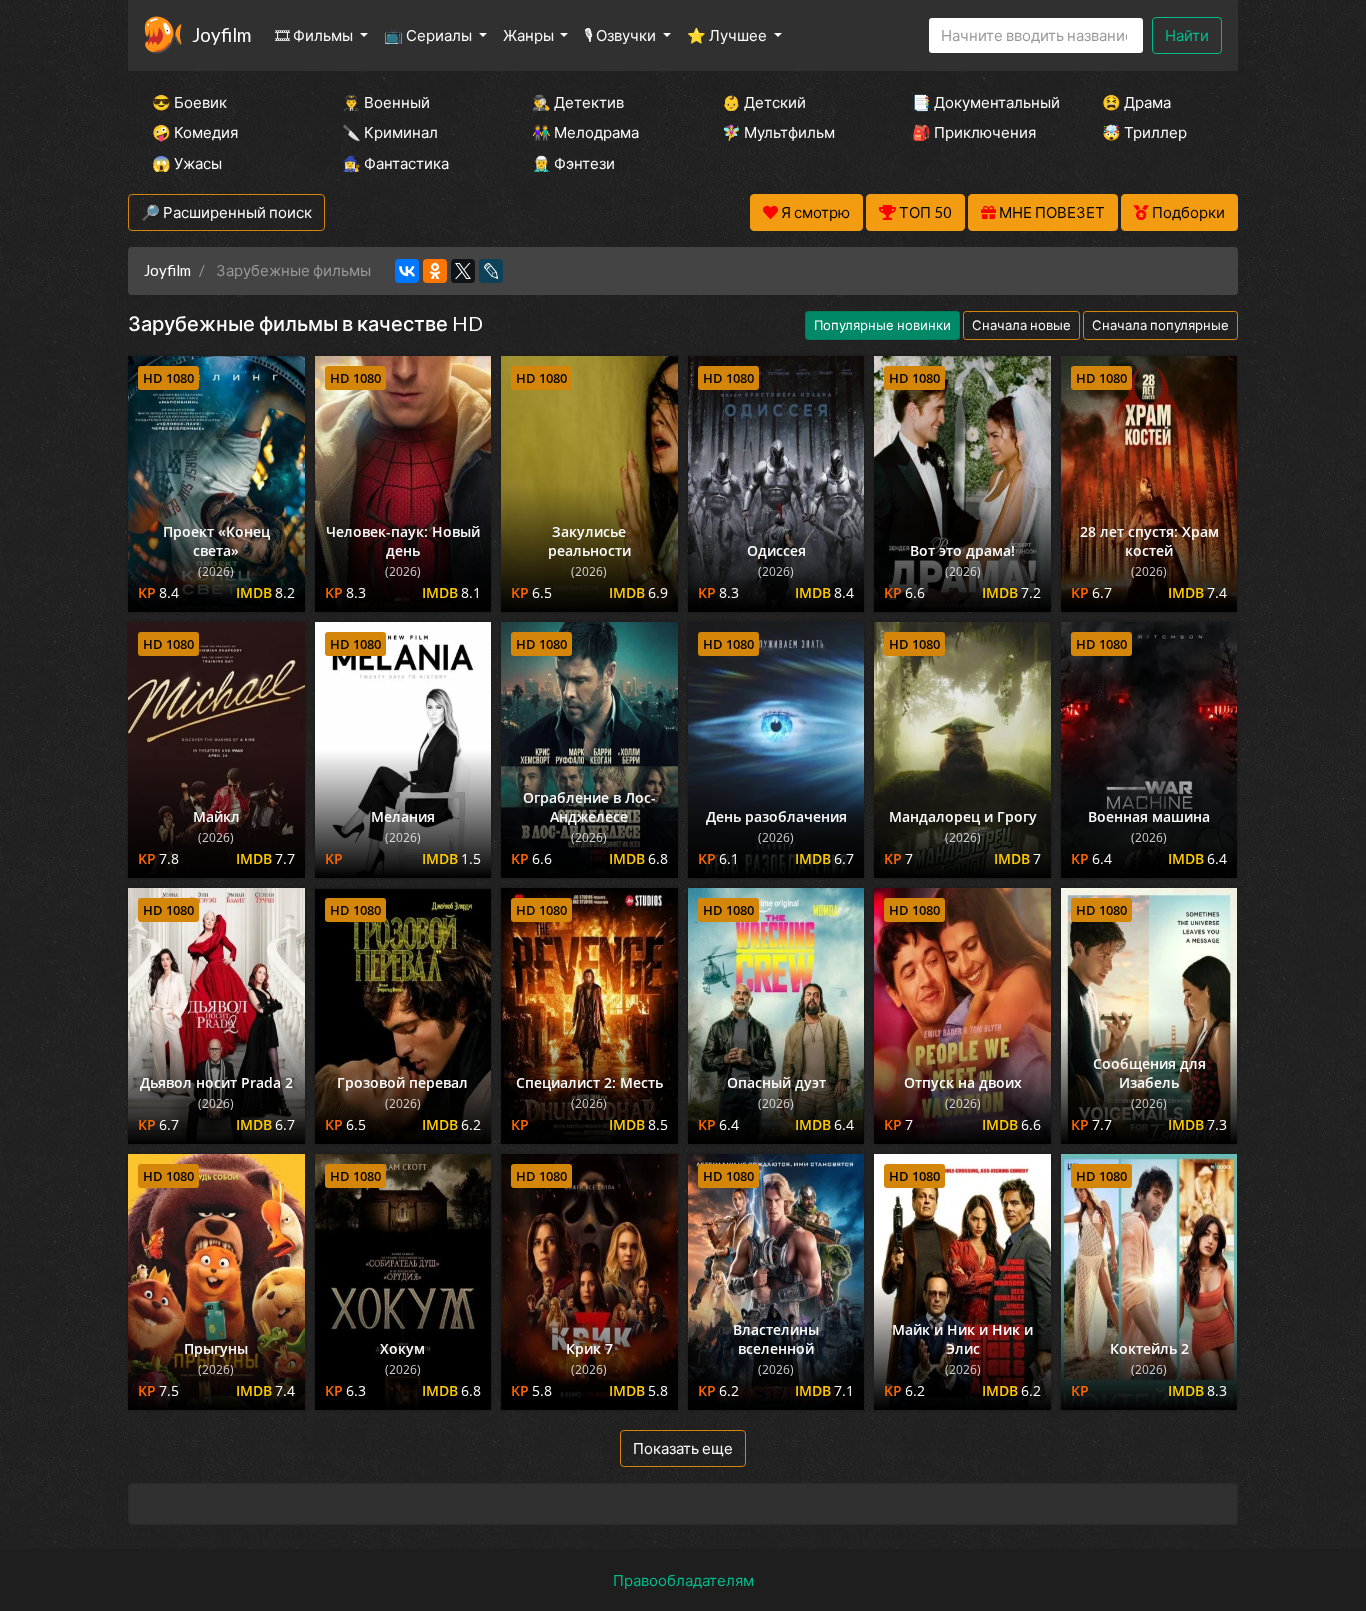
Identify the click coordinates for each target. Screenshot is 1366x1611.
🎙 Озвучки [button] (621, 35)
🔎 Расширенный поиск (226, 212)
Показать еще (683, 1448)
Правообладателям (683, 1580)
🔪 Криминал (390, 132)
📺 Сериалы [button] (429, 35)
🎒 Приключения (974, 132)
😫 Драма (1136, 102)
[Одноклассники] (435, 271)
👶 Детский (764, 102)
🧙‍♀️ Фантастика (395, 163)
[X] (463, 271)
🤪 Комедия (195, 132)
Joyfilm (221, 34)
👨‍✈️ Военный (386, 102)
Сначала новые (1021, 325)
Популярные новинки (882, 325)
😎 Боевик (189, 102)
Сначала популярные (1160, 325)
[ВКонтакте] (407, 271)
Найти (1187, 35)
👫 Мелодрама (585, 132)
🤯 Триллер (1144, 132)
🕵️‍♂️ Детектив (578, 102)
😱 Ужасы (187, 163)
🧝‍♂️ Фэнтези (573, 163)
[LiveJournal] (491, 271)
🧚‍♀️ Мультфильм (778, 132)
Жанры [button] (530, 35)
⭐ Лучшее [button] (728, 35)
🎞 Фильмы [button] (315, 35)
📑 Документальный (980, 102)
